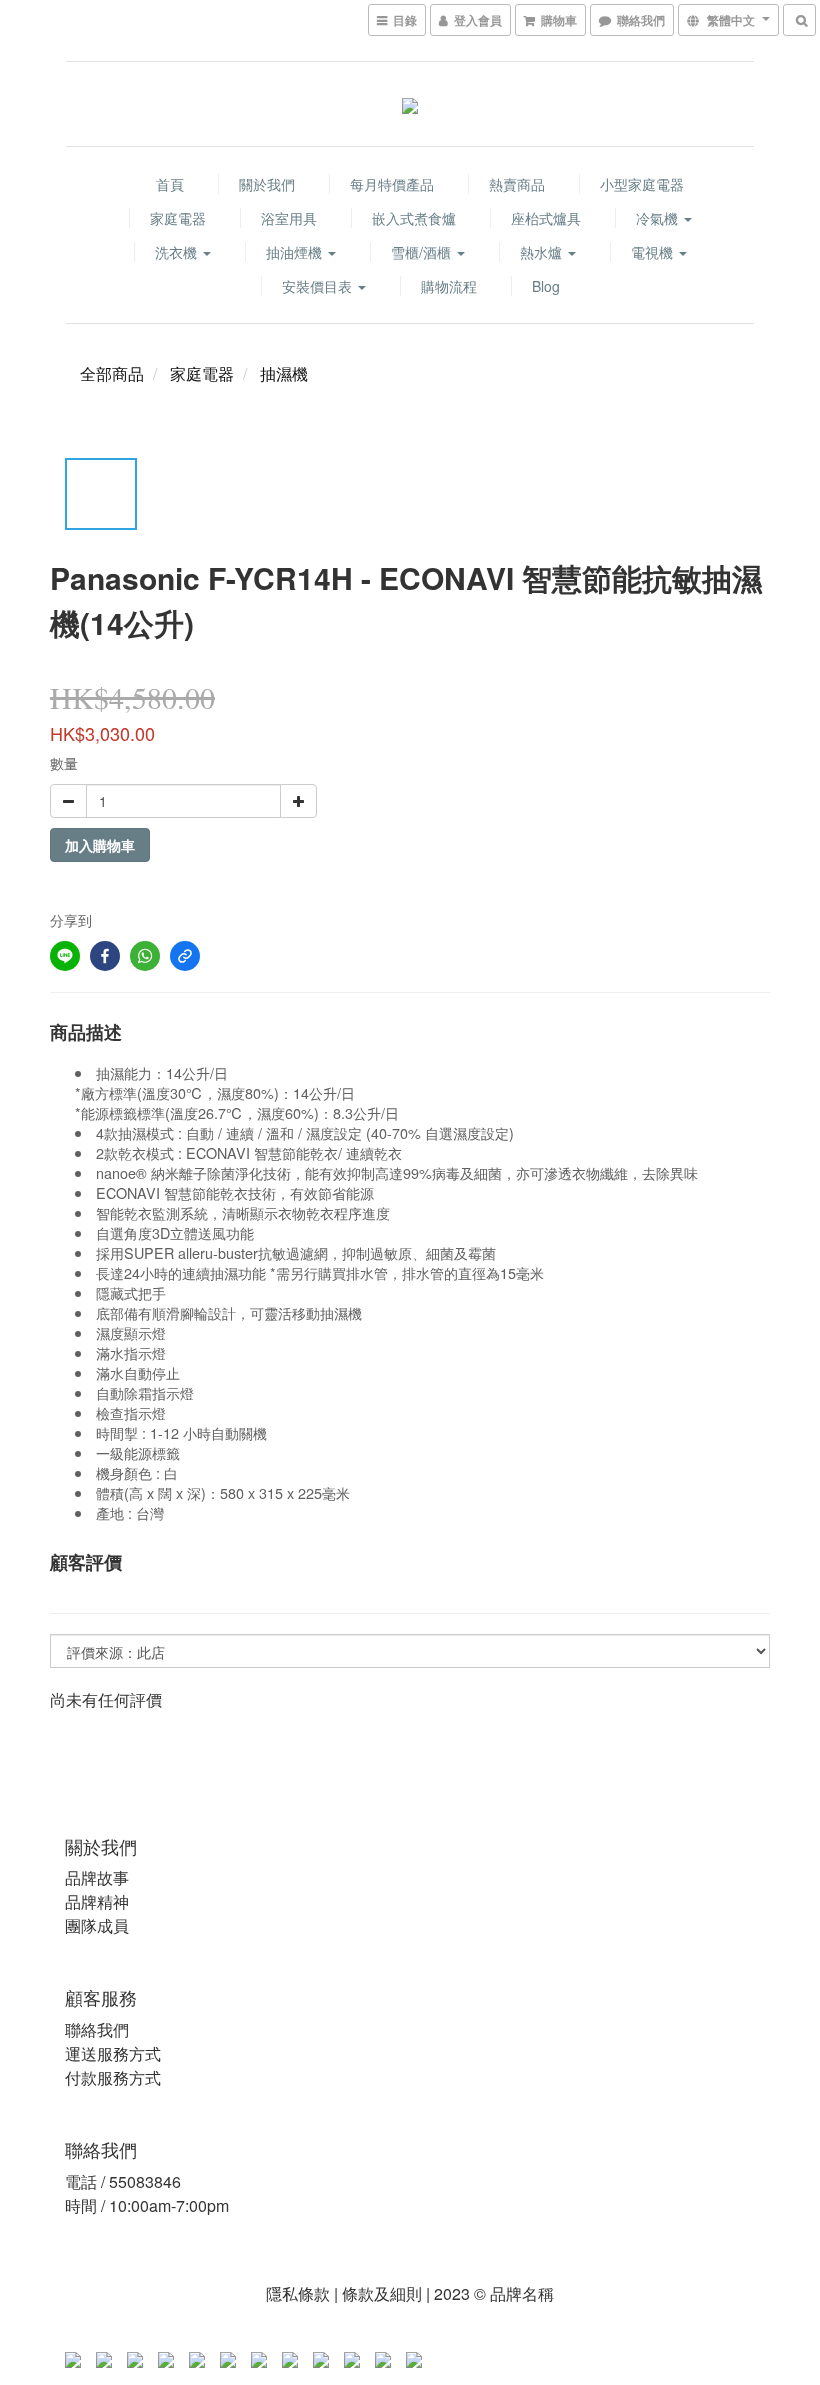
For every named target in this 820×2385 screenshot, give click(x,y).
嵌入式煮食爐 (414, 218)
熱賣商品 (517, 184)
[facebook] (105, 956)
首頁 (170, 184)
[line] (65, 956)
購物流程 (449, 286)
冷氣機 (659, 218)
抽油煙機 (296, 252)
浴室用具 (289, 218)
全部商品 (112, 373)
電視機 (654, 252)
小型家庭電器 (642, 184)
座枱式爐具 (546, 218)
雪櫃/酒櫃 (423, 252)
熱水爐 (543, 252)
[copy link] (185, 956)
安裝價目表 (319, 286)
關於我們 (267, 184)
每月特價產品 (392, 184)
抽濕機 (284, 373)
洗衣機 (178, 252)
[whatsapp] (145, 956)
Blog (546, 286)
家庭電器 (178, 218)
